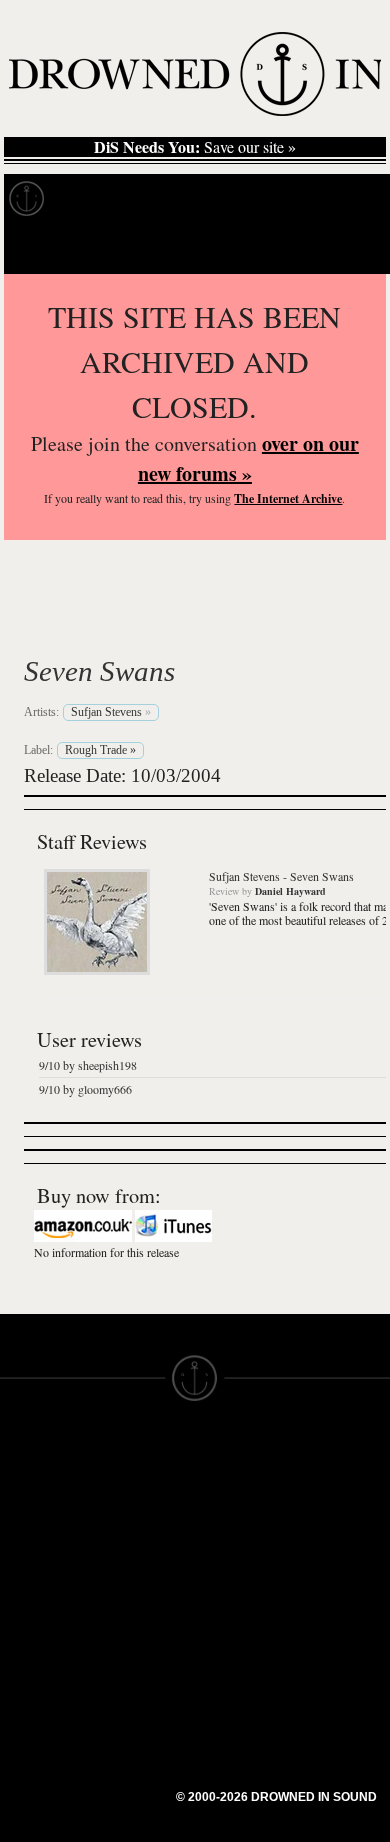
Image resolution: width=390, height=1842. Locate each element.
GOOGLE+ (135, 1550)
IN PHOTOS (41, 1560)
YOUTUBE (134, 1640)
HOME (23, 1488)
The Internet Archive (288, 498)
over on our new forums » (248, 458)
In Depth (194, 199)
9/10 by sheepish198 (88, 1065)
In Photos (293, 199)
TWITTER (131, 1586)
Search (346, 248)
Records (99, 199)
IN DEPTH (35, 1542)
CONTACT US (146, 1452)
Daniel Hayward (290, 891)
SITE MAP (35, 1506)
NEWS (22, 1524)
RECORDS (38, 1578)
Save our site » (195, 147)
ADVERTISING (246, 1524)
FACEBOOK (139, 1568)
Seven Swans (99, 671)
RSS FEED (135, 1658)
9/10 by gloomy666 (85, 1089)
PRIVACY (227, 1506)
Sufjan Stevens (158, 624)
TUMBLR (129, 1622)
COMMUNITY (47, 1704)
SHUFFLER (137, 1604)
